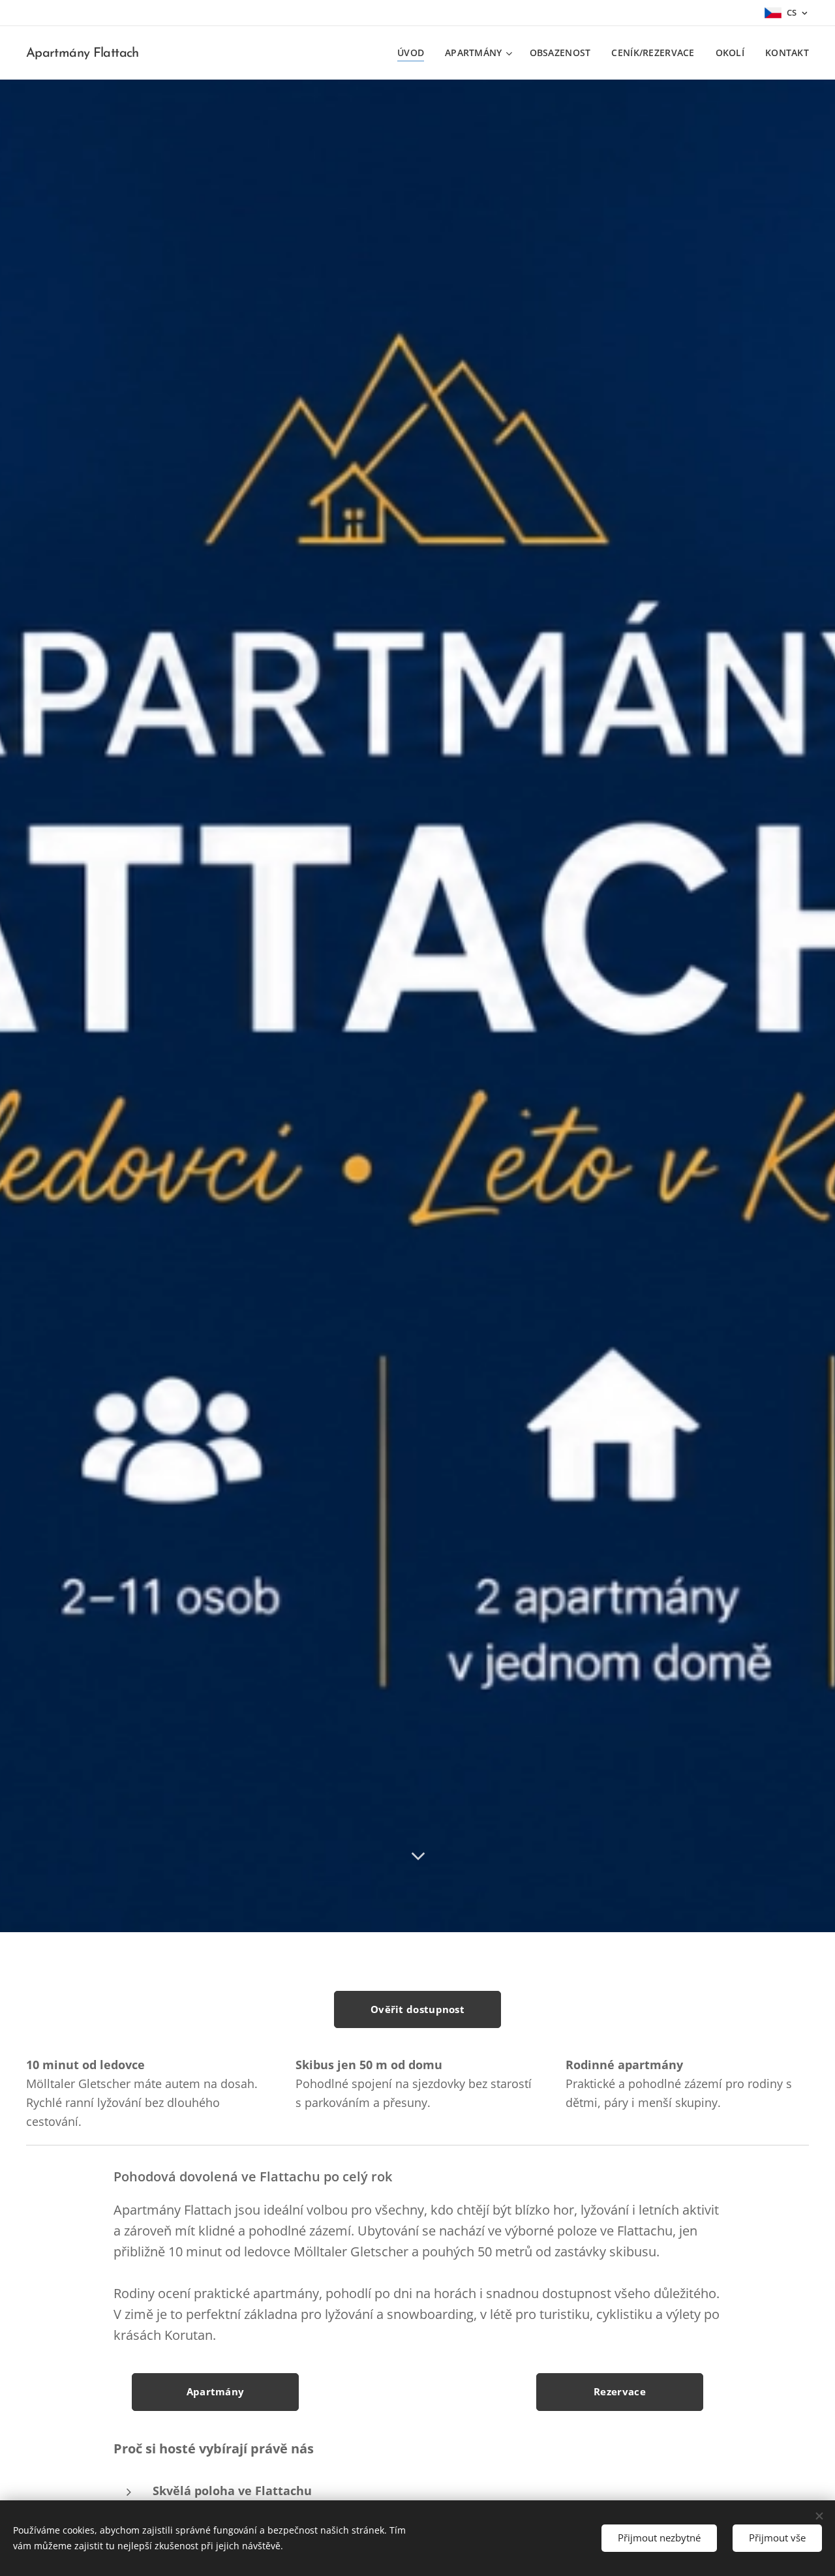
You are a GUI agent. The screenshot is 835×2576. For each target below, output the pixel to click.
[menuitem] (414, 53)
